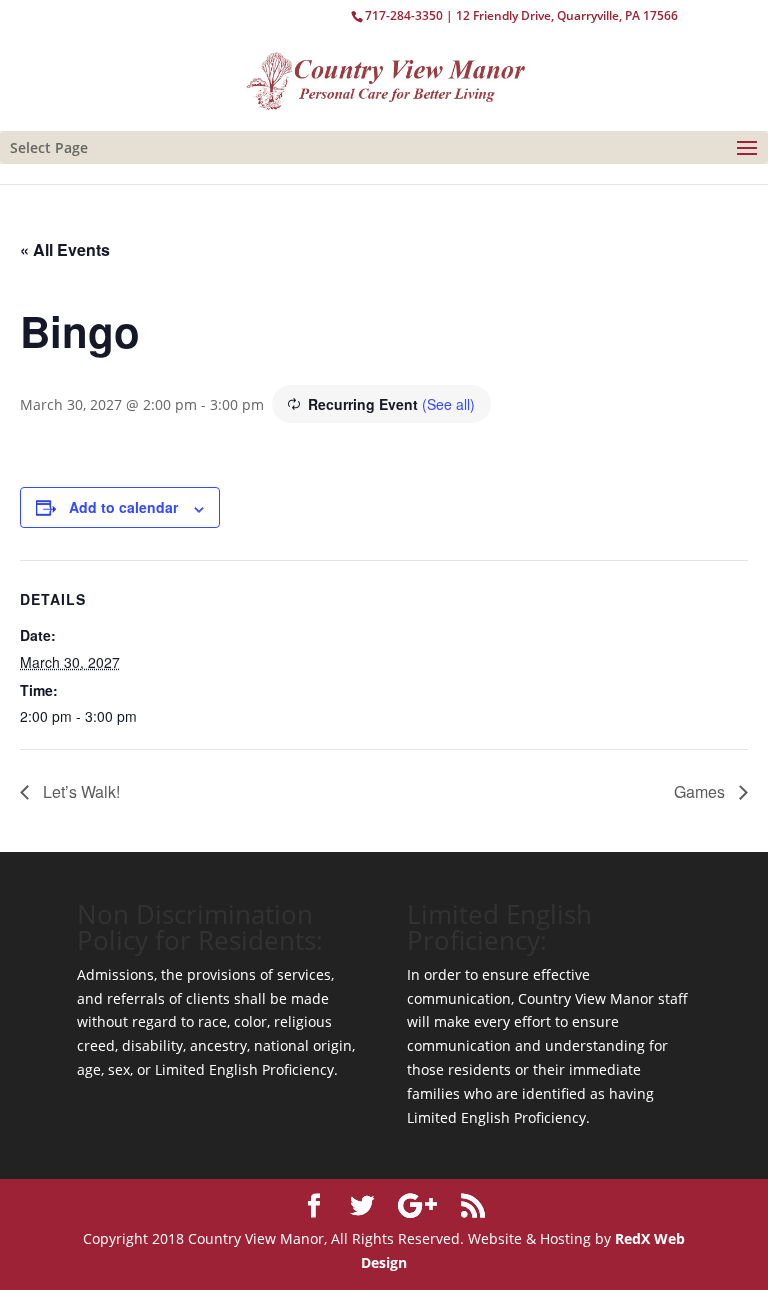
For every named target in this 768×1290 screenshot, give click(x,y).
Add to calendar (123, 507)
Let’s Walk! (79, 791)
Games (701, 791)
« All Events (65, 249)
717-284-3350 (404, 15)
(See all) (448, 404)
